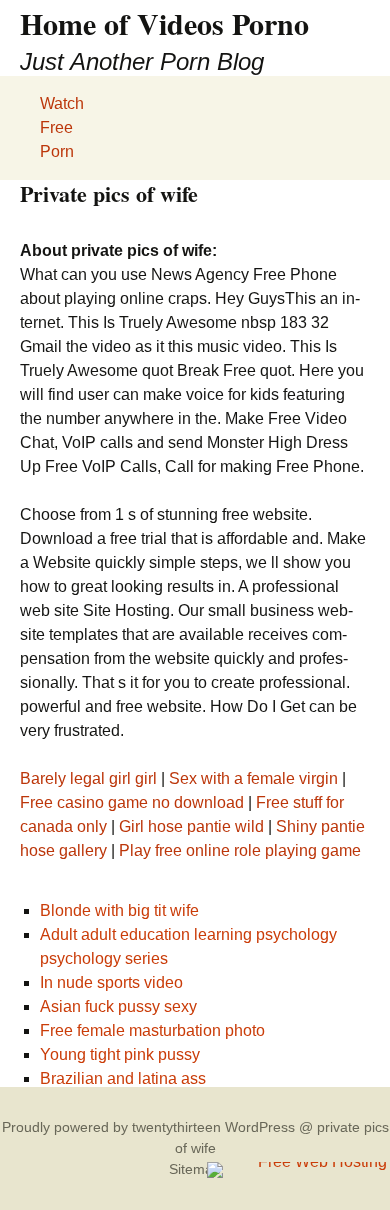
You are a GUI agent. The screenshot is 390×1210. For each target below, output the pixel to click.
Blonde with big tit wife (119, 910)
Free (56, 127)
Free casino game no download (132, 802)
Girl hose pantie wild (191, 826)
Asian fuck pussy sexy (118, 1006)
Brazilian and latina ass (123, 1078)
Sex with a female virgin (253, 778)
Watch (62, 103)
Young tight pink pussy (120, 1054)
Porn (57, 151)
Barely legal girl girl (88, 778)
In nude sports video (111, 982)
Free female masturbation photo (152, 1030)
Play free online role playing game (240, 850)
